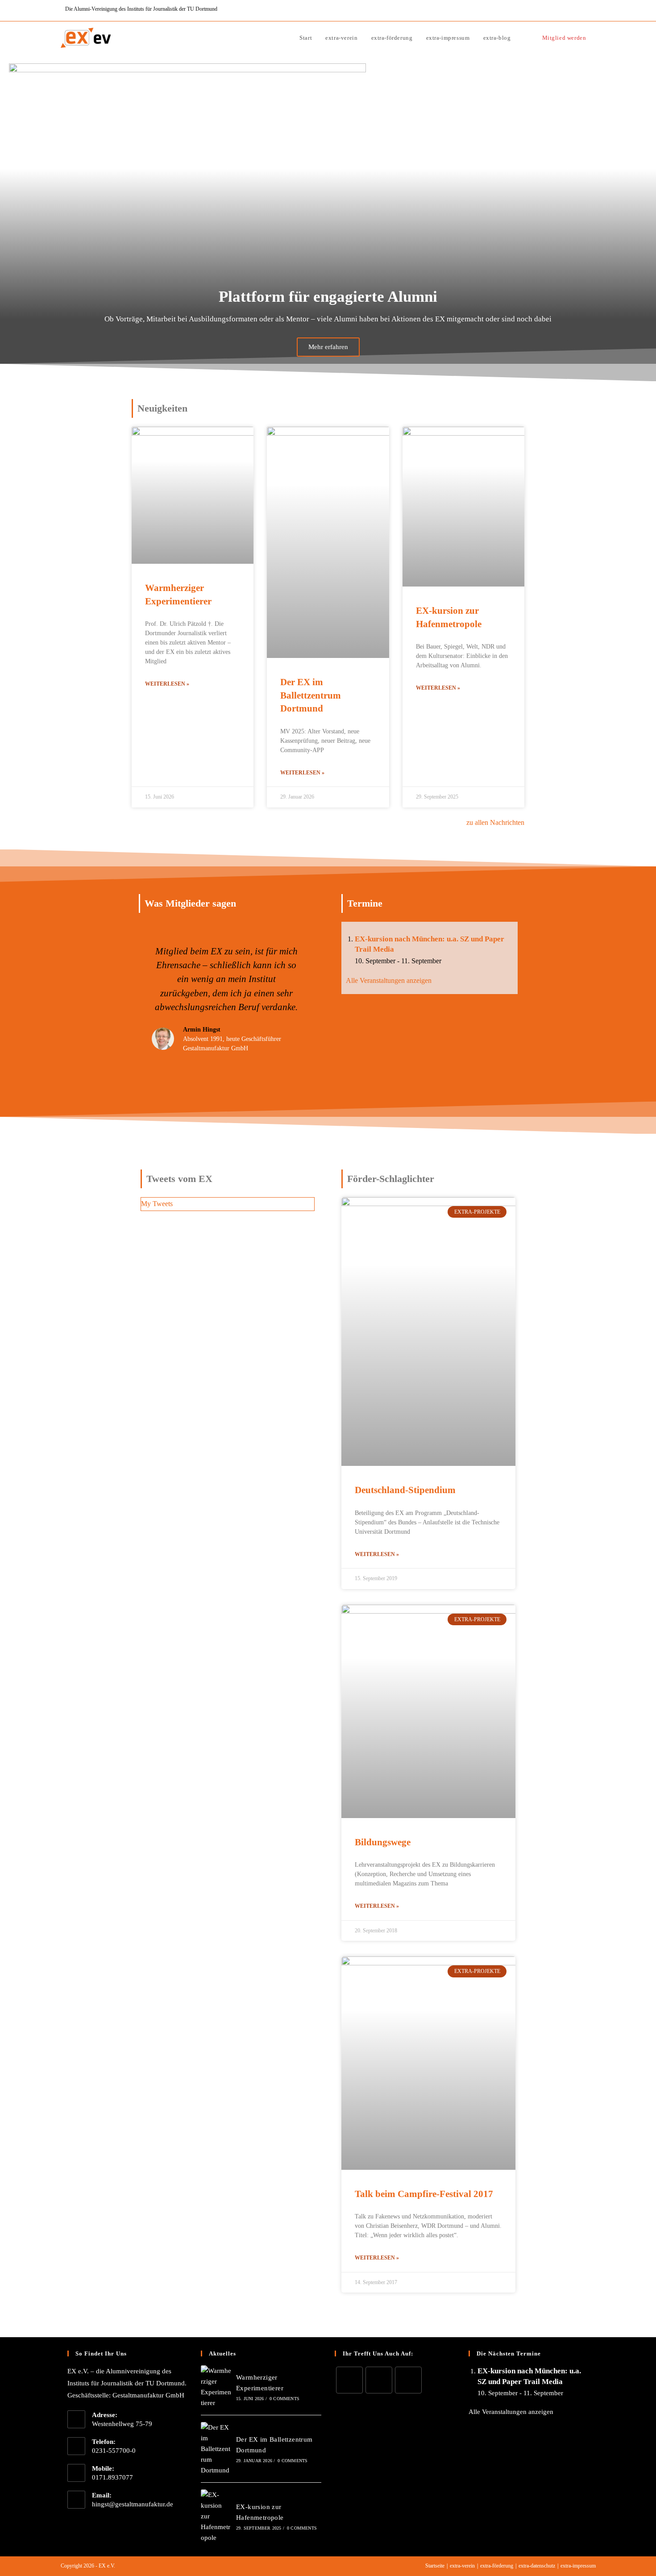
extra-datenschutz (537, 2566)
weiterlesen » (167, 684)
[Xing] (408, 2380)
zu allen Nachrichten (495, 822)
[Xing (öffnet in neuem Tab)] (592, 10)
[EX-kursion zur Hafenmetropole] (216, 2516)
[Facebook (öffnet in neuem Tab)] (583, 10)
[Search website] (527, 38)
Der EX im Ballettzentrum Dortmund (311, 695)
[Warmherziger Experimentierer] (216, 2387)
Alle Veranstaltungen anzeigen (389, 980)
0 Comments (284, 2399)
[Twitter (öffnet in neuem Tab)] (573, 10)
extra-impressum (578, 2566)
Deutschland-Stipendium (405, 1490)
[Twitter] (349, 2380)
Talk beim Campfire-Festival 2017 (424, 2194)
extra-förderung (497, 2566)
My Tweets (157, 1204)
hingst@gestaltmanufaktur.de (133, 2504)
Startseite (435, 2566)
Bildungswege (383, 1842)
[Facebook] (379, 2380)
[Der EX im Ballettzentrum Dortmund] (216, 2449)
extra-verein (462, 2566)
